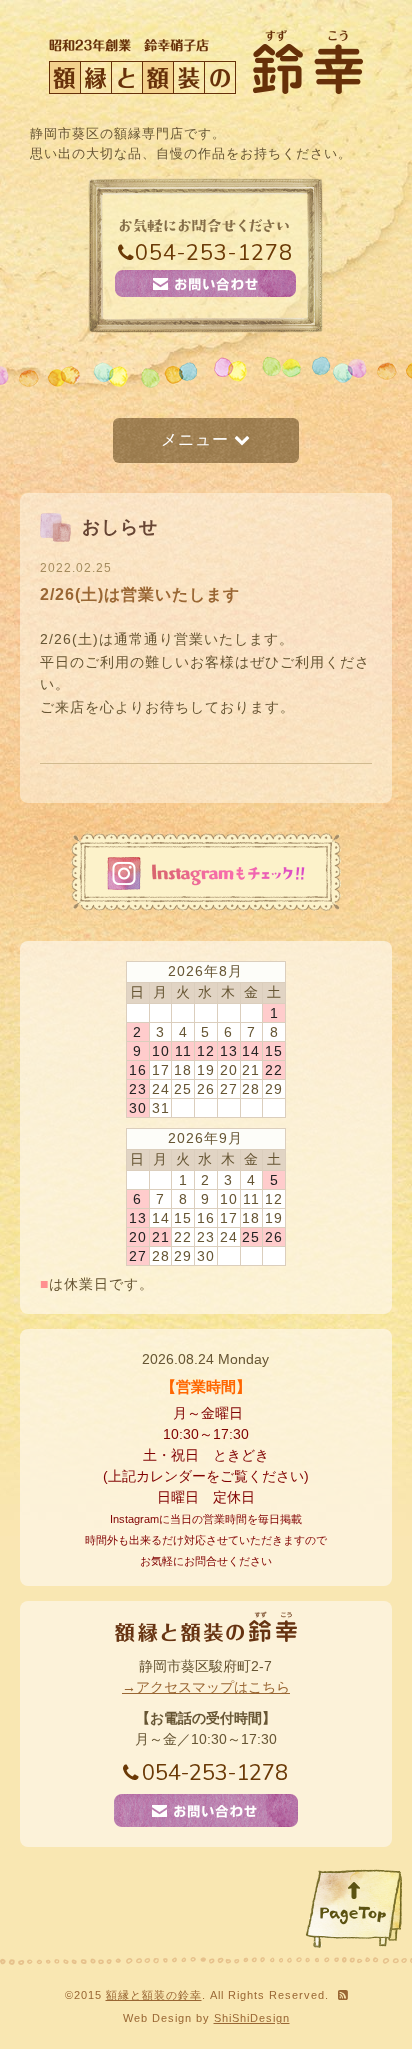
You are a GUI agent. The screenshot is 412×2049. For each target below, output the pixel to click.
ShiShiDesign (252, 2018)
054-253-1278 (214, 253)
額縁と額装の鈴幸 (154, 1995)
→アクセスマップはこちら (206, 1687)
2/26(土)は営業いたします (140, 594)
